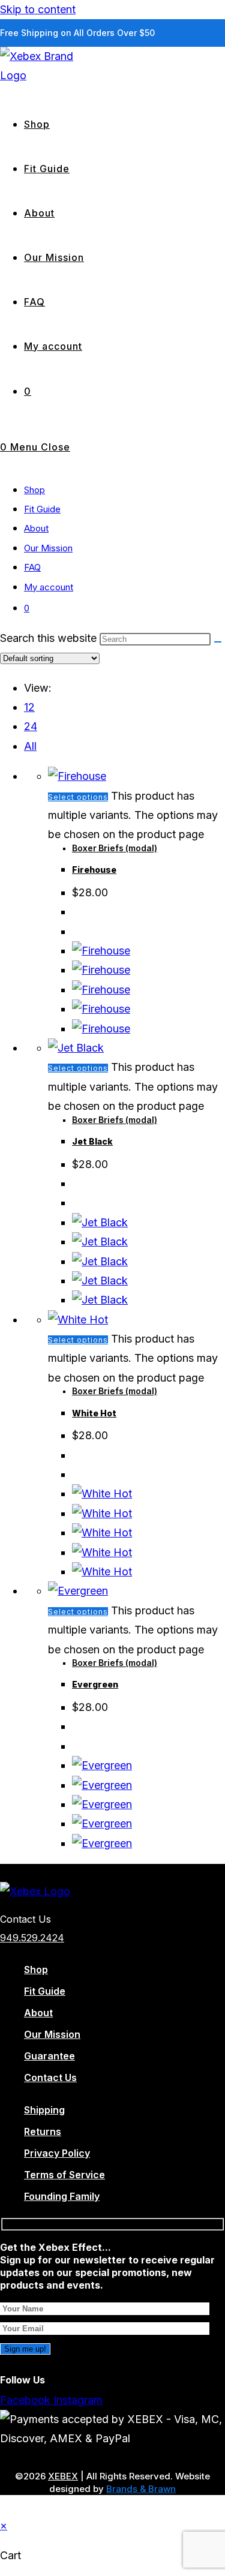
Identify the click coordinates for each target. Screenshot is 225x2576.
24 (31, 726)
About (36, 528)
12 (29, 707)
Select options (78, 797)
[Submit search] (218, 642)
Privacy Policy (57, 2153)
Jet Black (92, 1141)
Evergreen (95, 1684)
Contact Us (50, 2077)
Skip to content (38, 9)
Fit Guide (42, 509)
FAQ (32, 567)
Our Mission (48, 548)
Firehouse (94, 870)
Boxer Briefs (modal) (115, 848)
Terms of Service (64, 2175)
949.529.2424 (32, 1938)
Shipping (44, 2110)
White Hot (94, 1413)
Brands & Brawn (141, 2489)
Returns (43, 2131)
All (30, 746)
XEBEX (63, 2476)
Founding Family (62, 2196)
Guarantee (49, 2056)
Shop (34, 490)
